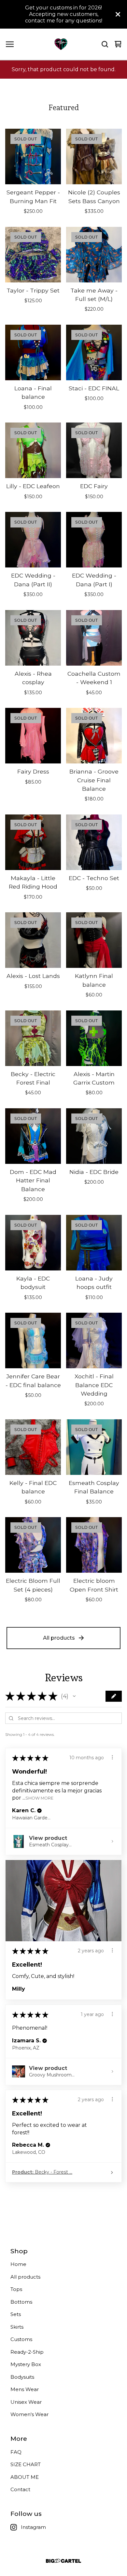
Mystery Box (26, 2364)
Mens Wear (25, 2389)
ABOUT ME (25, 2477)
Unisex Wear (26, 2402)
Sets (16, 2314)
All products (59, 1638)
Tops (16, 2289)
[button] (74, 1696)
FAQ (16, 2452)
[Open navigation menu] (10, 44)
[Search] (105, 44)
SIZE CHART (26, 2464)
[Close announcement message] (118, 14)
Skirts (17, 2327)
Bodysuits (22, 2377)
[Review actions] (112, 1757)
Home (18, 2264)
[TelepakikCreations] (61, 44)
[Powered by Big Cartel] (63, 2561)
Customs (21, 2339)
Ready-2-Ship (27, 2352)
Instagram (33, 2527)
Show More (39, 1798)
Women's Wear (29, 2414)
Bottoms (21, 2302)
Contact (20, 2489)
